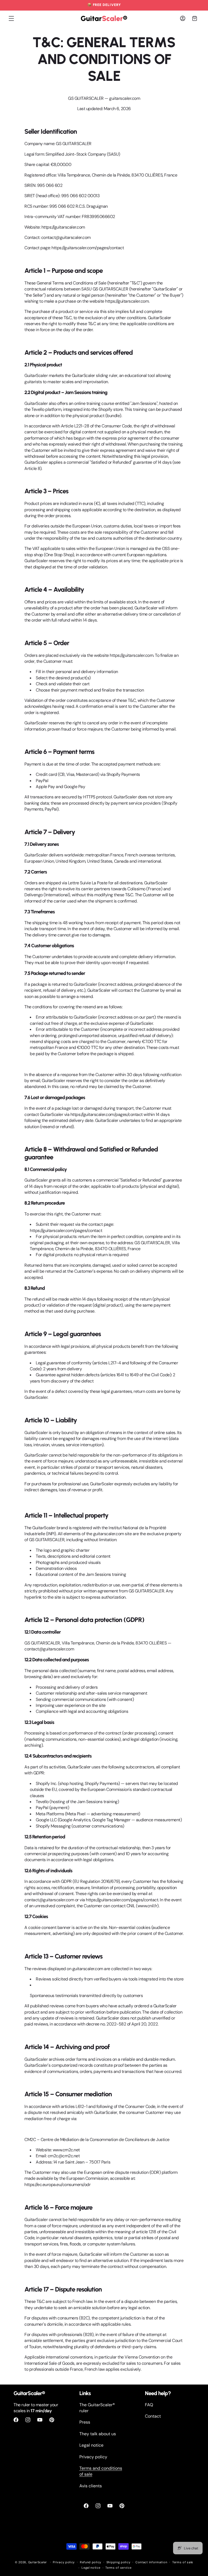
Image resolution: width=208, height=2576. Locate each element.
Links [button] (85, 2393)
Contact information (151, 2562)
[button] (11, 18)
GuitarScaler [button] (29, 2393)
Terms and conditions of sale (101, 2471)
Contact (153, 2416)
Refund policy (91, 2562)
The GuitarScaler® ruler (97, 2408)
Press (85, 2422)
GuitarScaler (38, 2562)
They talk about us (98, 2434)
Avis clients (91, 2486)
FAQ (149, 2405)
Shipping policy (118, 2562)
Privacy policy (93, 2457)
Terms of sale (183, 2562)
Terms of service (118, 2568)
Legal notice (91, 2445)
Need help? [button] (158, 2393)
